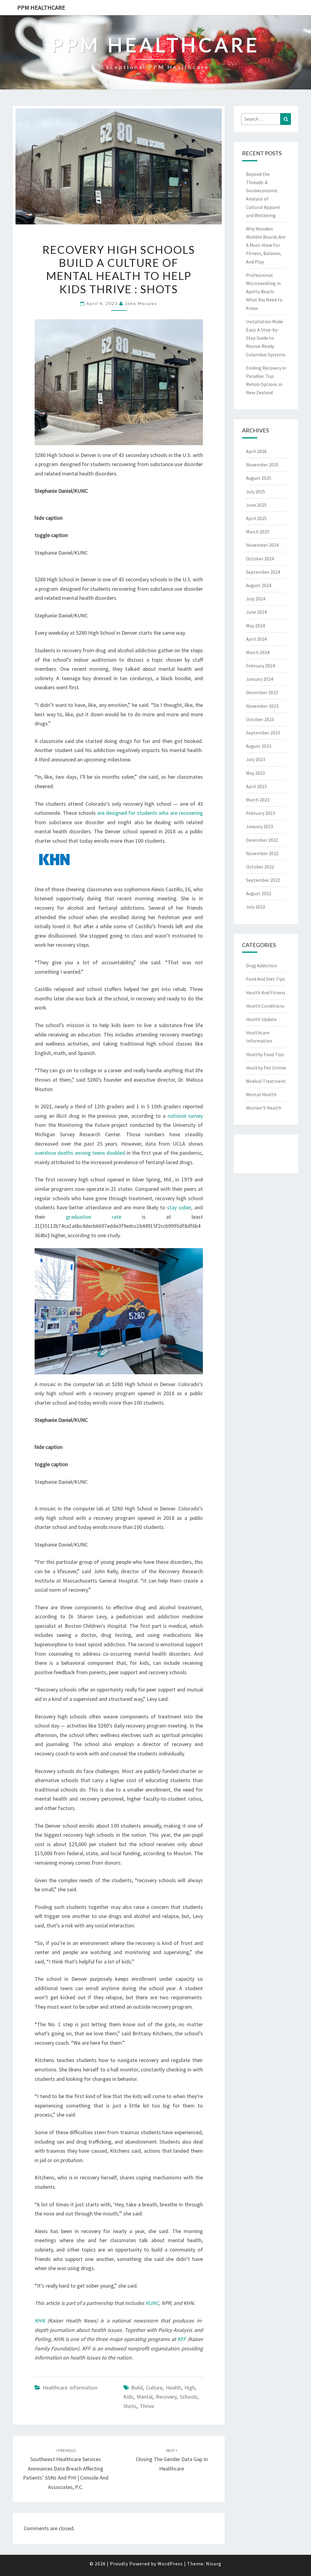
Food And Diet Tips (265, 979)
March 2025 (258, 532)
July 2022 (256, 907)
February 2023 (260, 813)
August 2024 (259, 585)
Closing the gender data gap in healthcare (172, 2460)
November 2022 (262, 853)
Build (137, 2388)
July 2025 (256, 492)
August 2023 (259, 746)
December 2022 (262, 840)
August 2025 (259, 478)
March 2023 (258, 800)
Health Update (261, 1019)
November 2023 (262, 706)
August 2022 (259, 893)
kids (128, 2397)
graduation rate (94, 1217)
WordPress (170, 2564)
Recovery (166, 2397)
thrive (147, 2406)
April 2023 (256, 786)
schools (189, 2397)
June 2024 (256, 612)
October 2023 (260, 719)
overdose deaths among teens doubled (80, 1153)
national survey (185, 1116)
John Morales (141, 303)
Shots (130, 2406)
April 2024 (256, 639)
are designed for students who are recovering (150, 813)
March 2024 (258, 652)
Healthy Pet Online (266, 1068)
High (190, 2388)
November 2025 (262, 465)
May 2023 (255, 773)
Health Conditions (265, 1006)
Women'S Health (264, 1108)
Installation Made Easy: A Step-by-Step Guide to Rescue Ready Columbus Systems (266, 338)
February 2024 (260, 666)
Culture (154, 2388)
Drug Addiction (261, 966)
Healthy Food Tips (265, 1054)
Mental (145, 2397)
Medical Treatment (266, 1081)
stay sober (179, 1207)
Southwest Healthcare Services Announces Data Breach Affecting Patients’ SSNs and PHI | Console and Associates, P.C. (66, 2469)
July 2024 (256, 599)
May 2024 (255, 626)
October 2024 (260, 559)
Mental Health (261, 1094)
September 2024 (263, 572)
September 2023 (263, 733)
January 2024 (260, 679)
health (173, 2388)
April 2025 (256, 518)
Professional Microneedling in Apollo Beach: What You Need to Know (264, 292)
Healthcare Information (70, 2388)
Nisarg (214, 2564)
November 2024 (262, 545)
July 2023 (256, 759)
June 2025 (256, 505)
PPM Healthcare (41, 7)
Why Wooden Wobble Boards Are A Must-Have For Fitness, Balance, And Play (266, 245)
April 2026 (256, 451)
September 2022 (263, 880)
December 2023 (262, 692)
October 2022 (260, 867)
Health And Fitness (266, 992)
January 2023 (260, 826)
